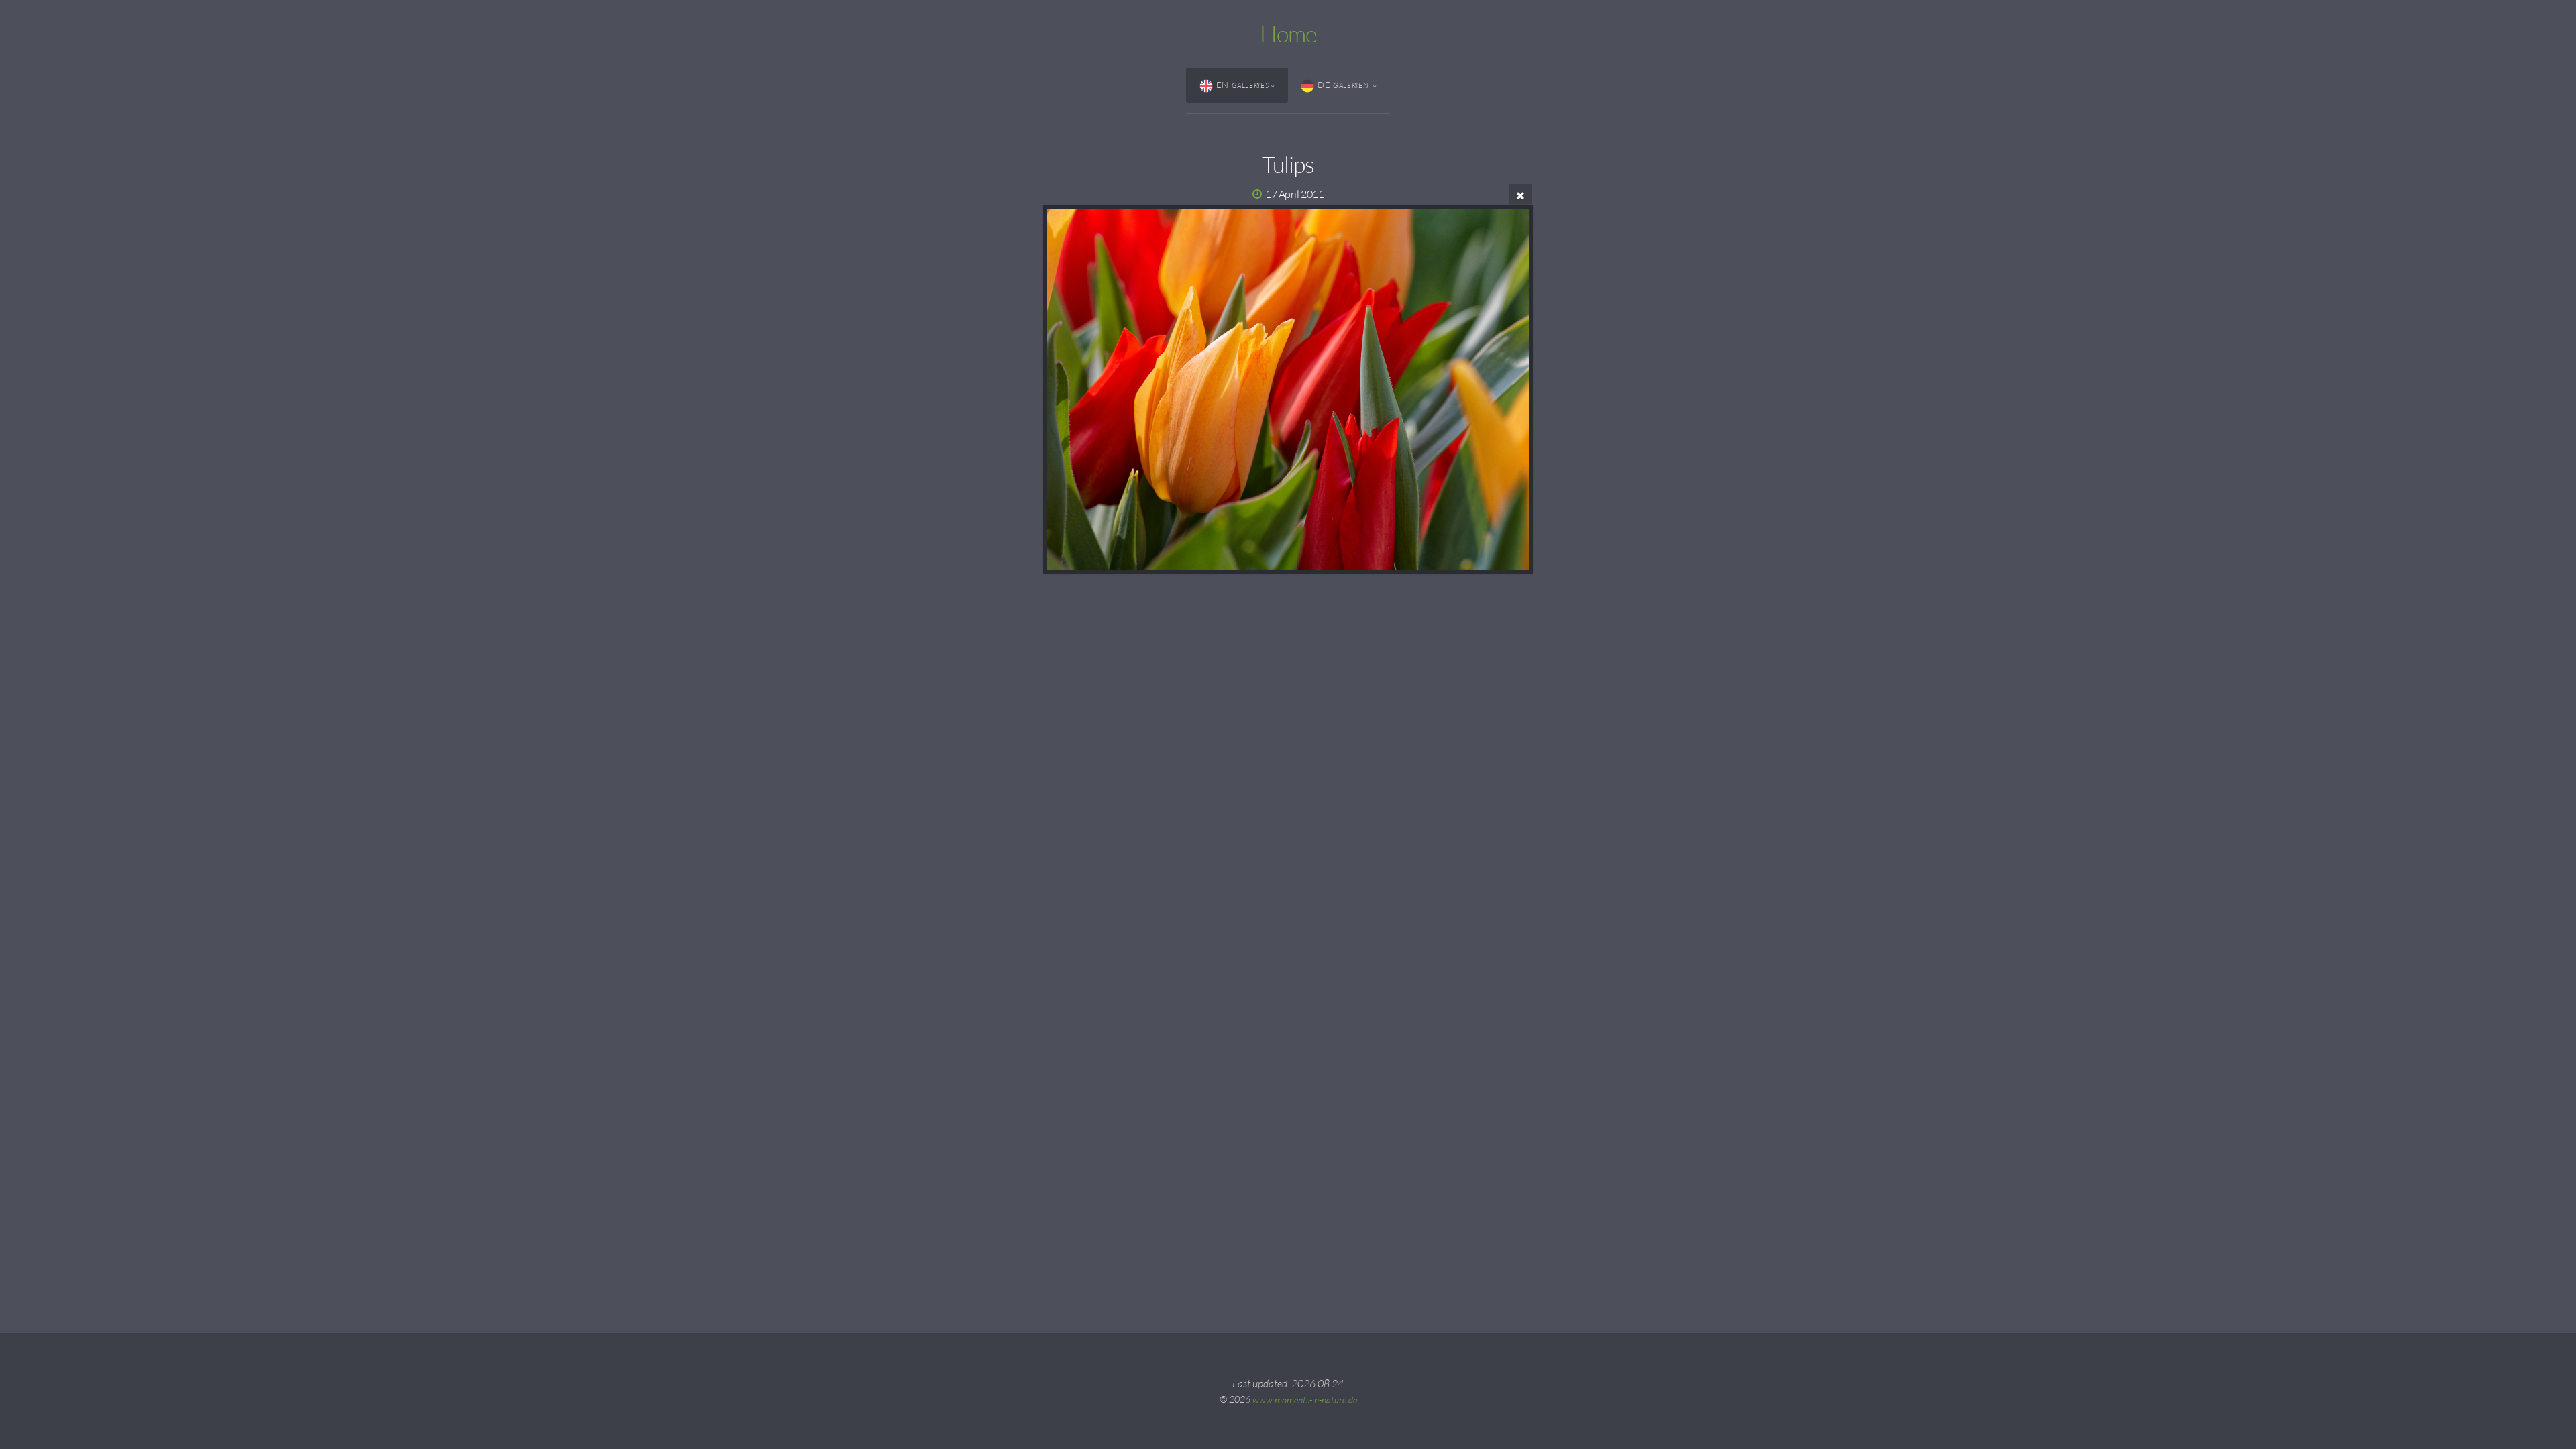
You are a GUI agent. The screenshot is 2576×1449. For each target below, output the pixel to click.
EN (1243, 85)
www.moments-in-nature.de (1305, 1399)
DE (1344, 85)
